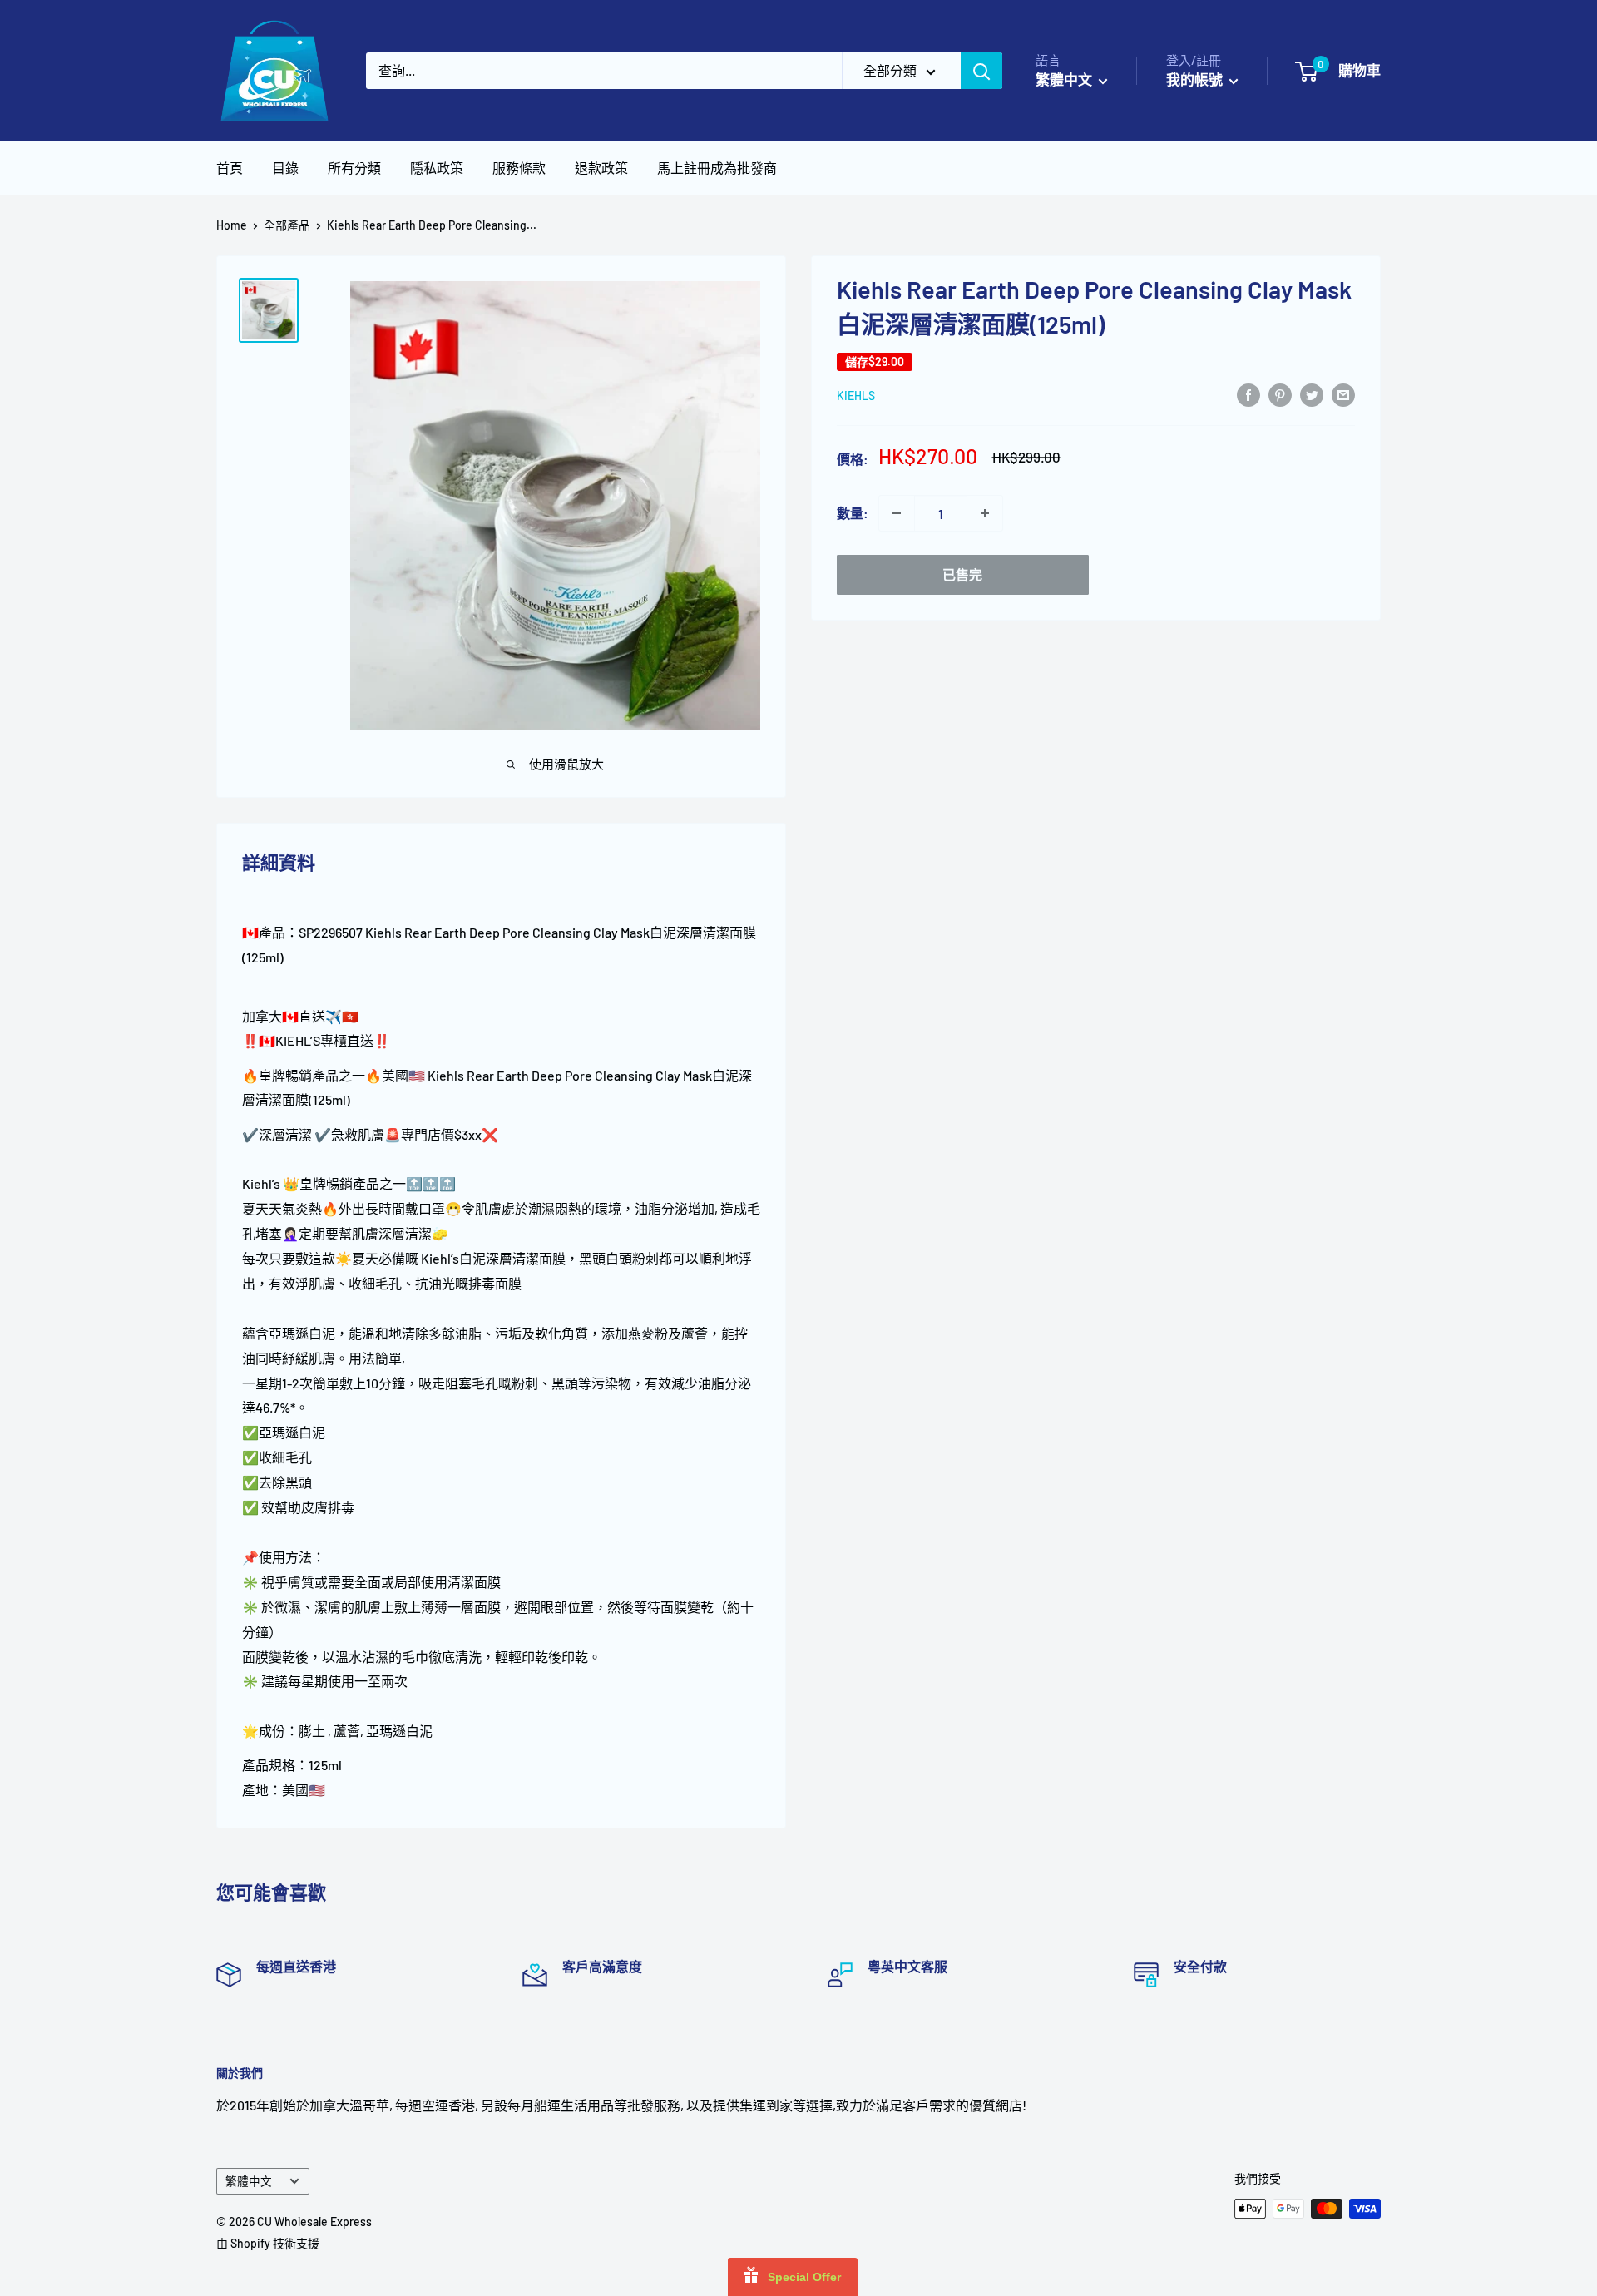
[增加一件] (985, 513)
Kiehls (856, 396)
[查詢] (981, 71)
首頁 (230, 168)
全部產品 (287, 225)
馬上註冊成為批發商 (717, 168)
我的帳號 (1196, 79)
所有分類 (354, 168)
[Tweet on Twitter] (1312, 394)
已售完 (962, 574)
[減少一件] (897, 513)
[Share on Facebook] (1248, 394)
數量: (853, 513)
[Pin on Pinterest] (1280, 394)
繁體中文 (249, 2181)
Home (232, 225)
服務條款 (519, 168)
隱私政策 (437, 168)
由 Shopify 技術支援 (268, 2243)
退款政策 (601, 168)
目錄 (285, 168)
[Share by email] (1343, 394)
